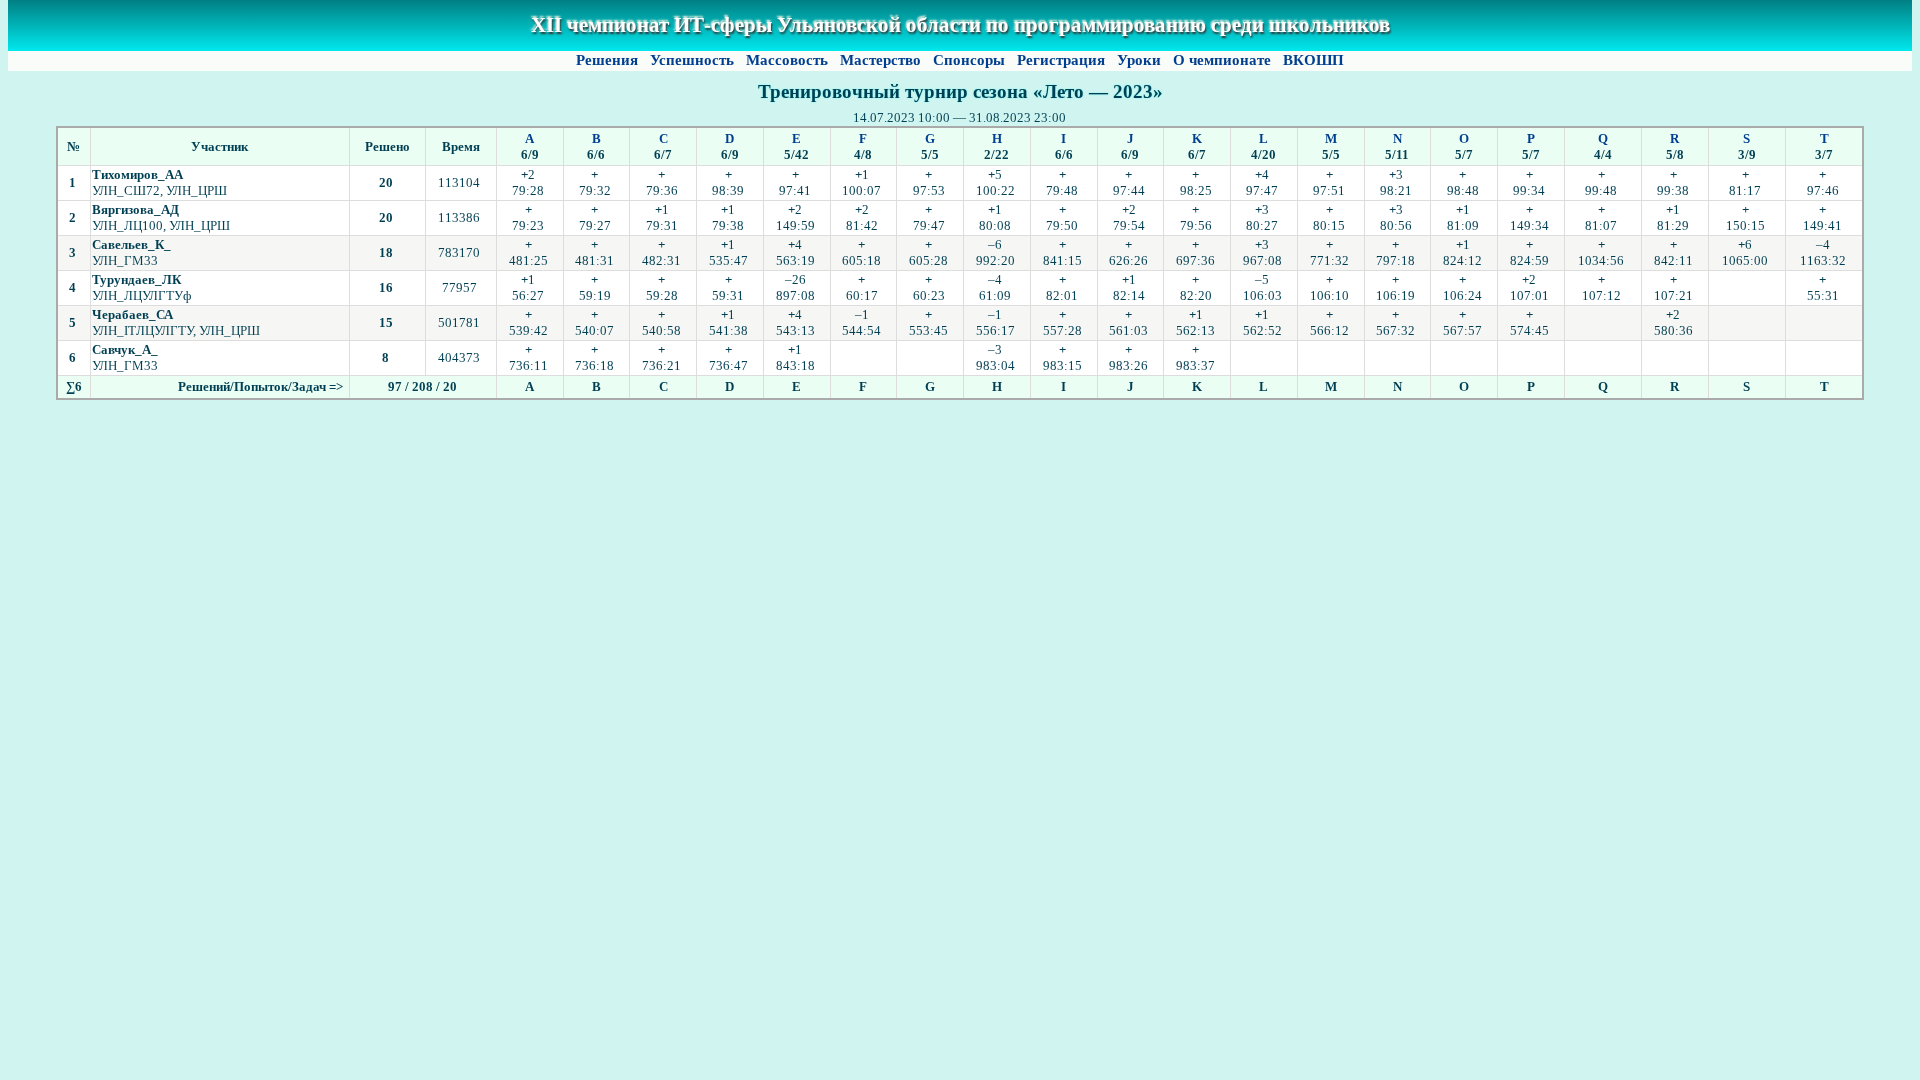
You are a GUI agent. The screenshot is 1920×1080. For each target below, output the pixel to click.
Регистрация (1061, 60)
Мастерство (880, 60)
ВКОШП (1313, 60)
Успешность (692, 60)
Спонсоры (969, 60)
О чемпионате (1222, 60)
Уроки (1139, 60)
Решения (607, 60)
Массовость (787, 60)
